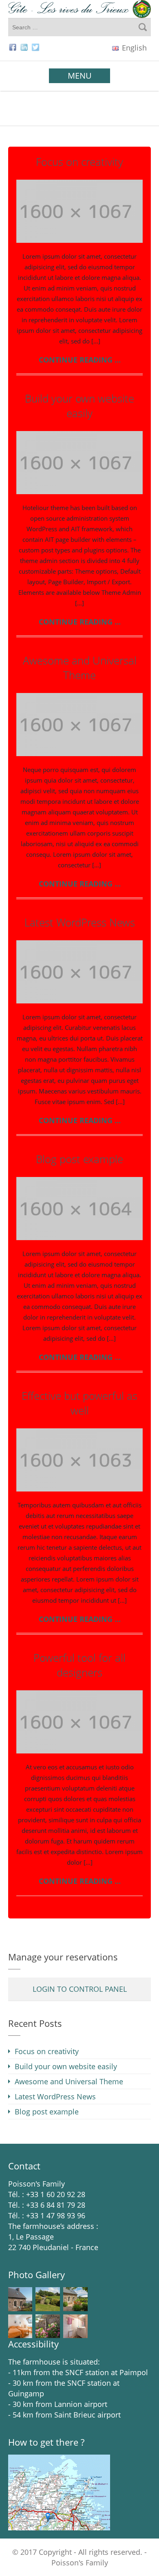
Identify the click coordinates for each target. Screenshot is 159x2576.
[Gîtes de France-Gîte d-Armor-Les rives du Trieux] (79, 9)
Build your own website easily (79, 406)
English (133, 48)
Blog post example (79, 1159)
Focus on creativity (79, 162)
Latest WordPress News (80, 923)
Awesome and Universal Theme (80, 668)
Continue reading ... (80, 360)
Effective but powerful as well (79, 1403)
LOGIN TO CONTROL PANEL (80, 1989)
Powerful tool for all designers (79, 1665)
